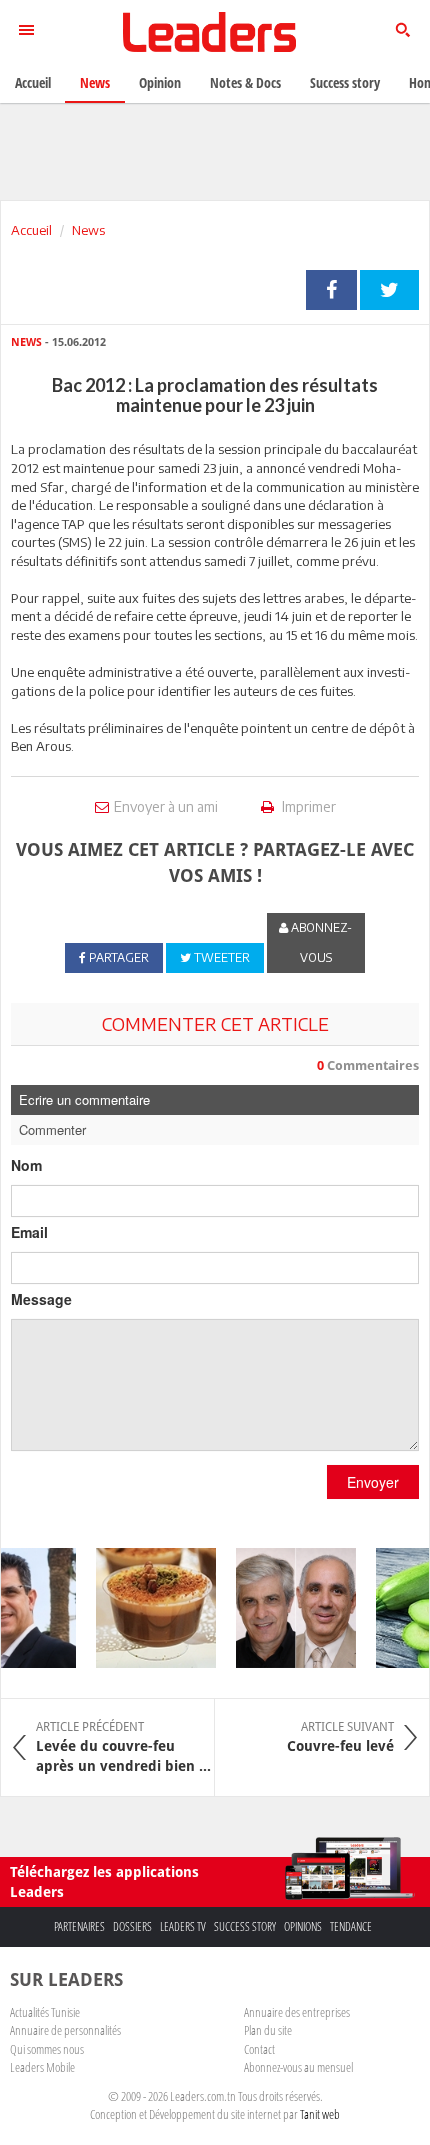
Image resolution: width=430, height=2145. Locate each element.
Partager (331, 290)
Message (41, 1299)
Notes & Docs (245, 82)
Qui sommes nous (47, 2049)
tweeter (389, 290)
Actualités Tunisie (45, 2012)
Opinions (303, 1926)
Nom (26, 1165)
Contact (259, 2049)
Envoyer (373, 1482)
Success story (245, 1926)
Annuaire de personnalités (65, 2030)
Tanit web (320, 2114)
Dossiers (132, 1926)
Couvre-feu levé (340, 1737)
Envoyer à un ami (166, 806)
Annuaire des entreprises (297, 2012)
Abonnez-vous (320, 942)
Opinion (160, 82)
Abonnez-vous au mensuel (298, 2067)
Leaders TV (183, 1926)
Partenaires (79, 1926)
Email (29, 1232)
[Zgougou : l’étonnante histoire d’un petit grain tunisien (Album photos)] (150, 1608)
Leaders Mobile (42, 2067)
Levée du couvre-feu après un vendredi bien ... (123, 1747)
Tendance (351, 1926)
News (88, 230)
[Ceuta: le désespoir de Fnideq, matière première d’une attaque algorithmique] (290, 1608)
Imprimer (307, 806)
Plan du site (268, 2030)
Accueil (31, 230)
